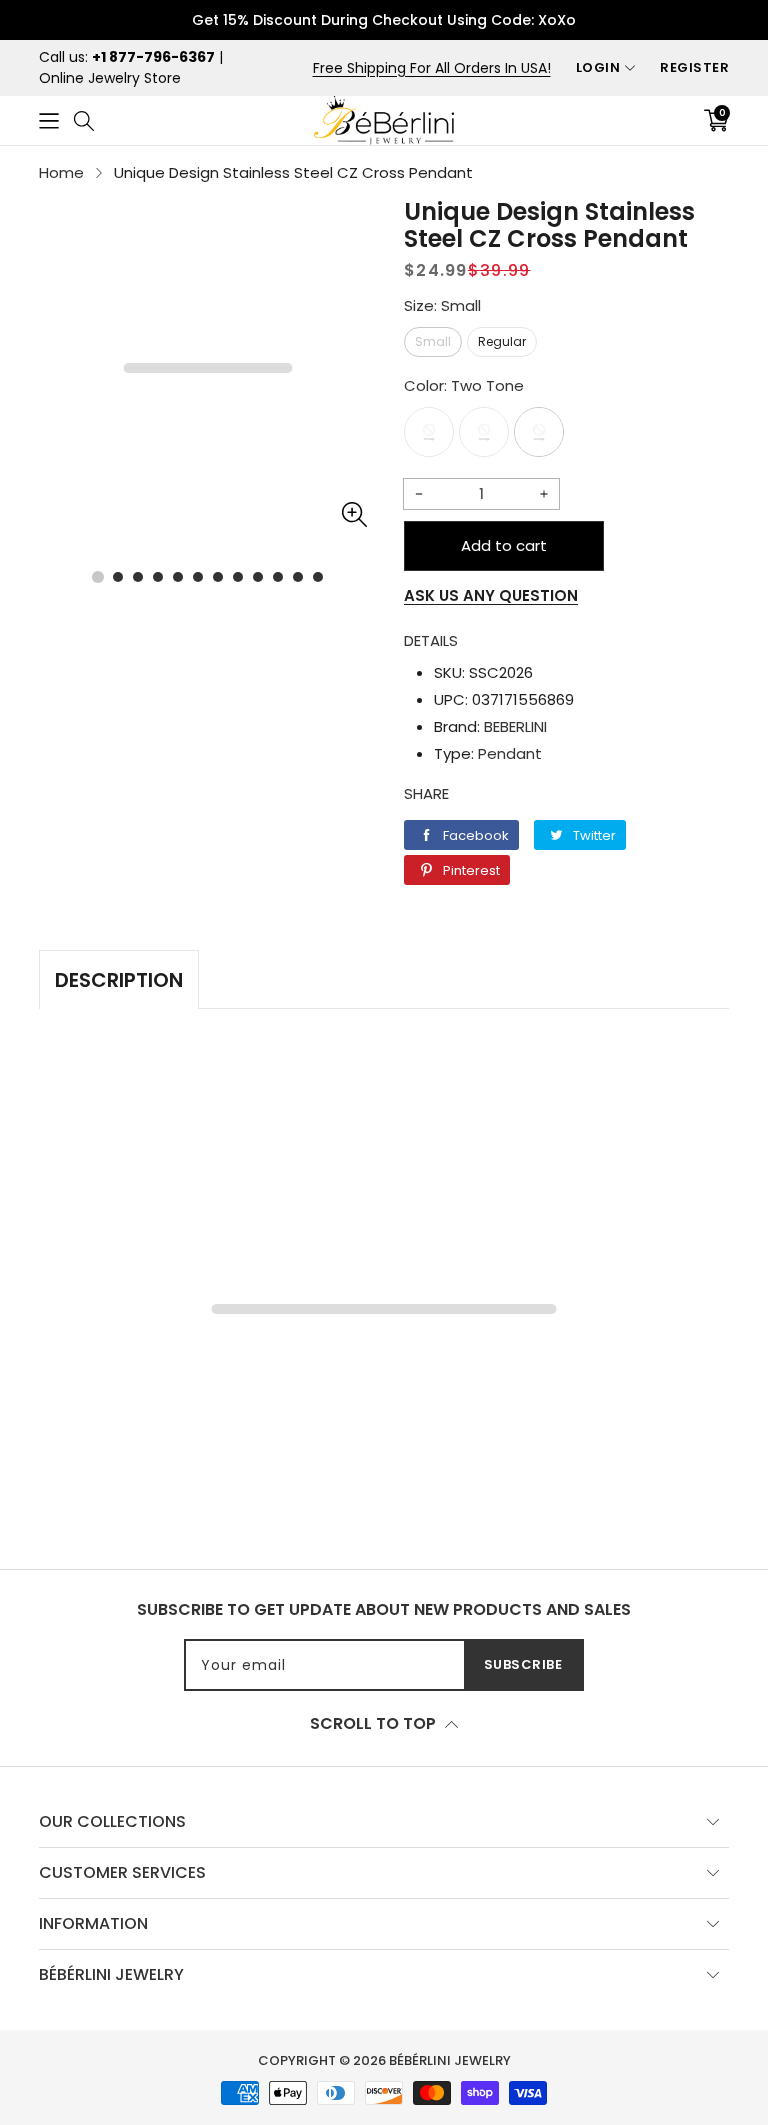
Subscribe (523, 1664)
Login (598, 67)
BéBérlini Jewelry (450, 2060)
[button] (49, 120)
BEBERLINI (515, 726)
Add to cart (504, 545)
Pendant (510, 753)
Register (694, 67)
